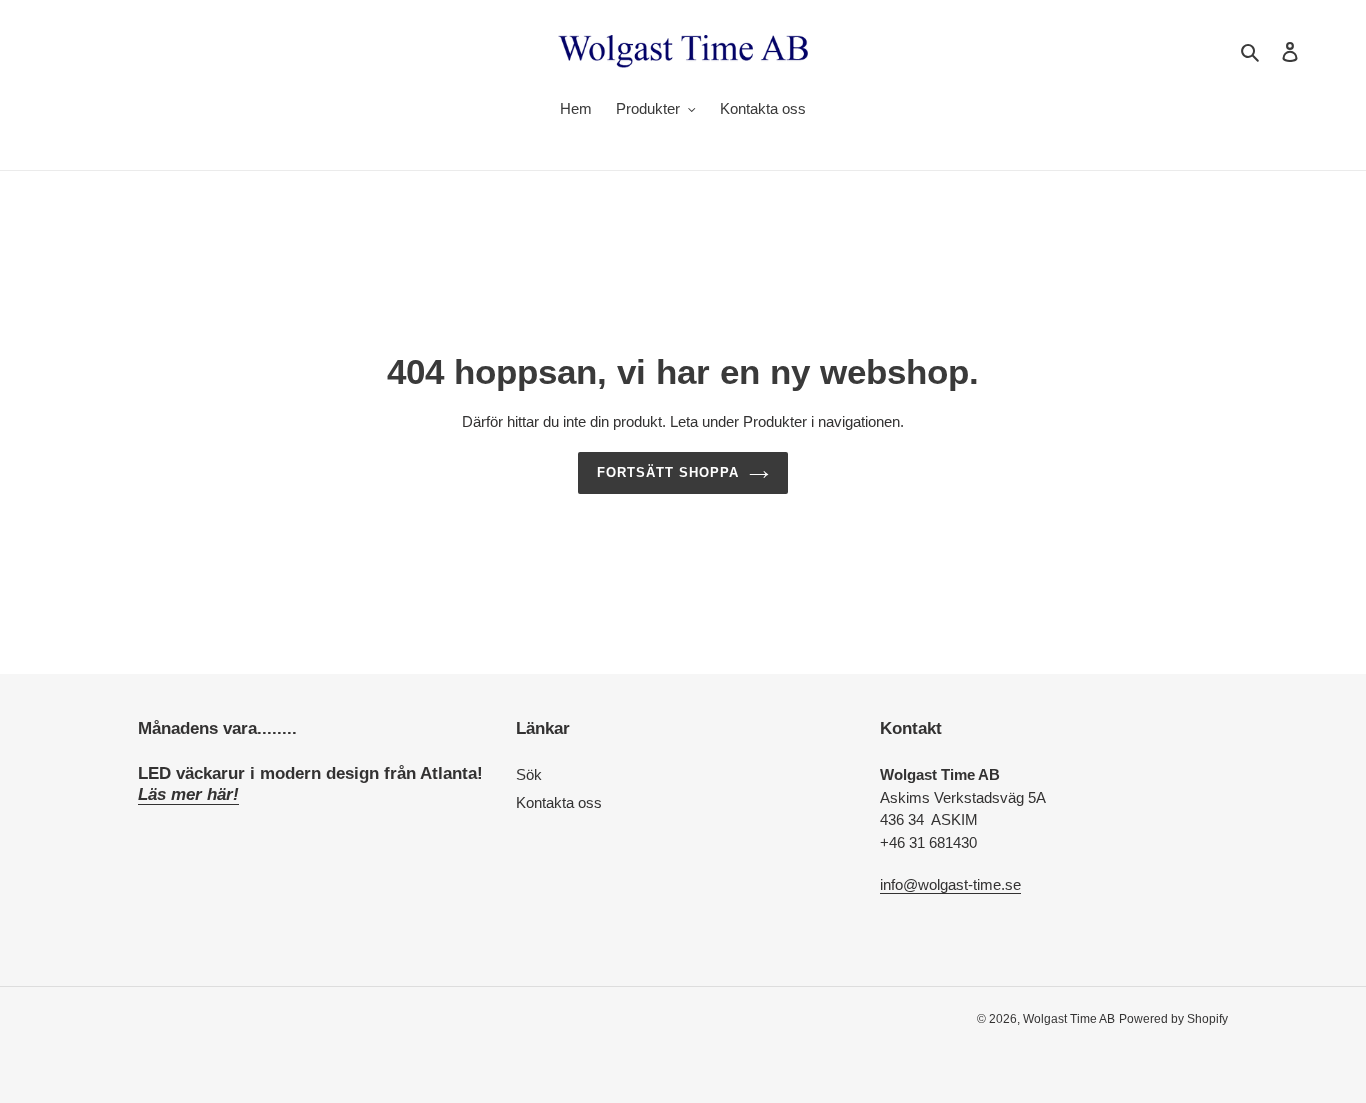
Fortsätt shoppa (668, 472)
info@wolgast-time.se (950, 884)
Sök (529, 774)
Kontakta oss (559, 802)
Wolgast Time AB (1069, 1019)
